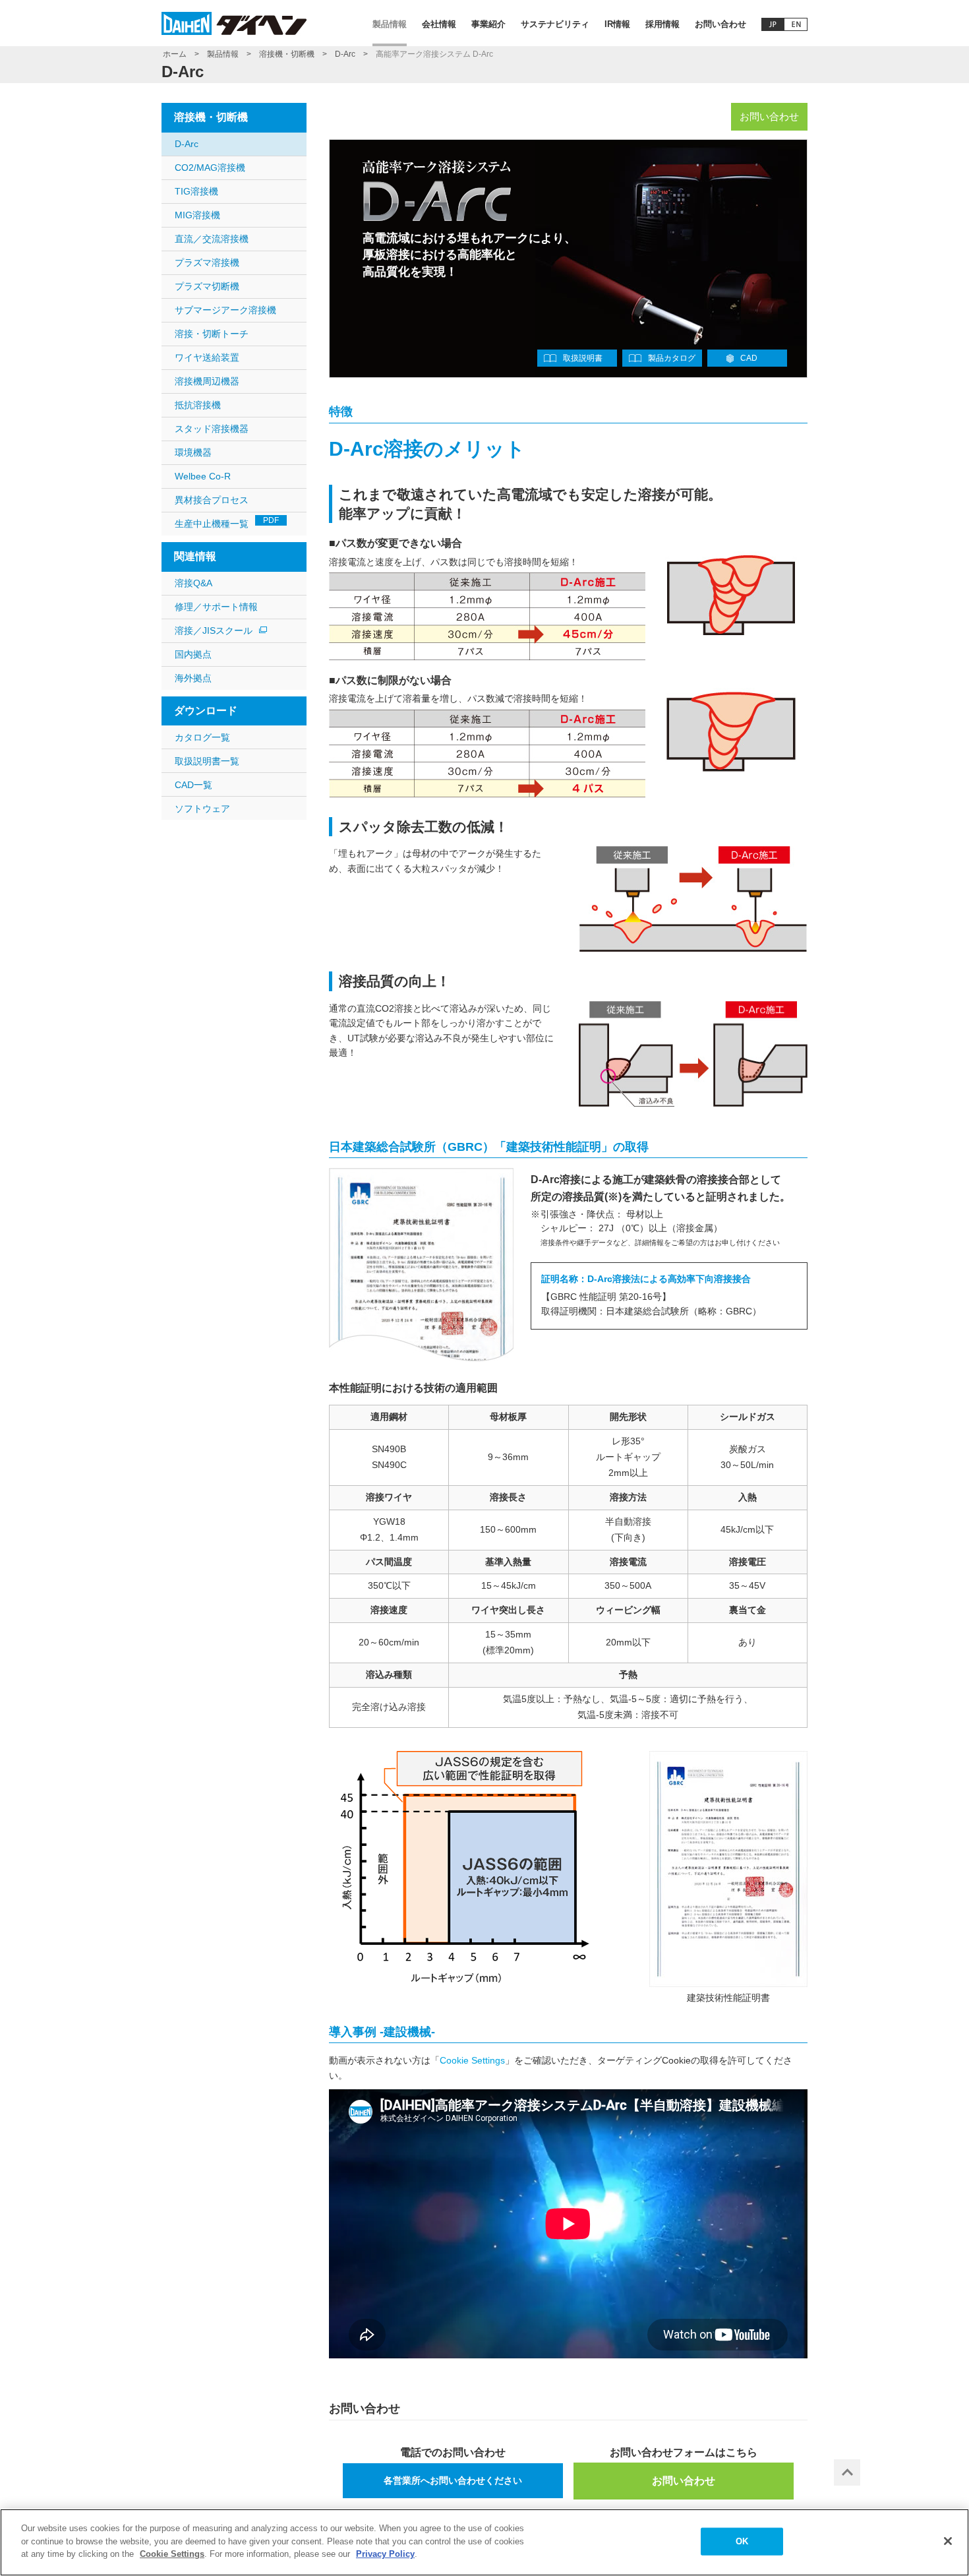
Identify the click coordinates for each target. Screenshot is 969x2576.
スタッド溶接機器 (212, 429)
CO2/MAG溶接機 (210, 168)
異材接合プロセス (212, 500)
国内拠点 (193, 654)
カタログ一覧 (202, 737)
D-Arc (345, 54)
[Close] (948, 2541)
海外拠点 (193, 678)
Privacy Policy (385, 2554)
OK (742, 2541)
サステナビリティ (555, 24)
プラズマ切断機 (207, 286)
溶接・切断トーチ (212, 334)
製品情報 (390, 24)
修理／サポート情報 (216, 607)
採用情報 (662, 24)
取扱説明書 (583, 358)
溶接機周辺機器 (207, 381)
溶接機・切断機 (287, 54)
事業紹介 (488, 24)
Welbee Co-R (203, 476)
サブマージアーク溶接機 (225, 310)
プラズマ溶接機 (207, 262)
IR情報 (617, 24)
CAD (749, 358)
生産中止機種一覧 (227, 522)
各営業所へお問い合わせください (453, 2480)
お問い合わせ (720, 24)
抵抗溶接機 (198, 405)
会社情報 (439, 24)
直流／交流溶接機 (212, 239)
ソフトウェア (202, 809)
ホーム (175, 54)
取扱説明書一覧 (207, 761)
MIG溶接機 (197, 215)
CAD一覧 (193, 785)
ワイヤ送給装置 (207, 357)
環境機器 (193, 452)
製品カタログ (672, 358)
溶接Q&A (193, 583)
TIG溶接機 (196, 191)
